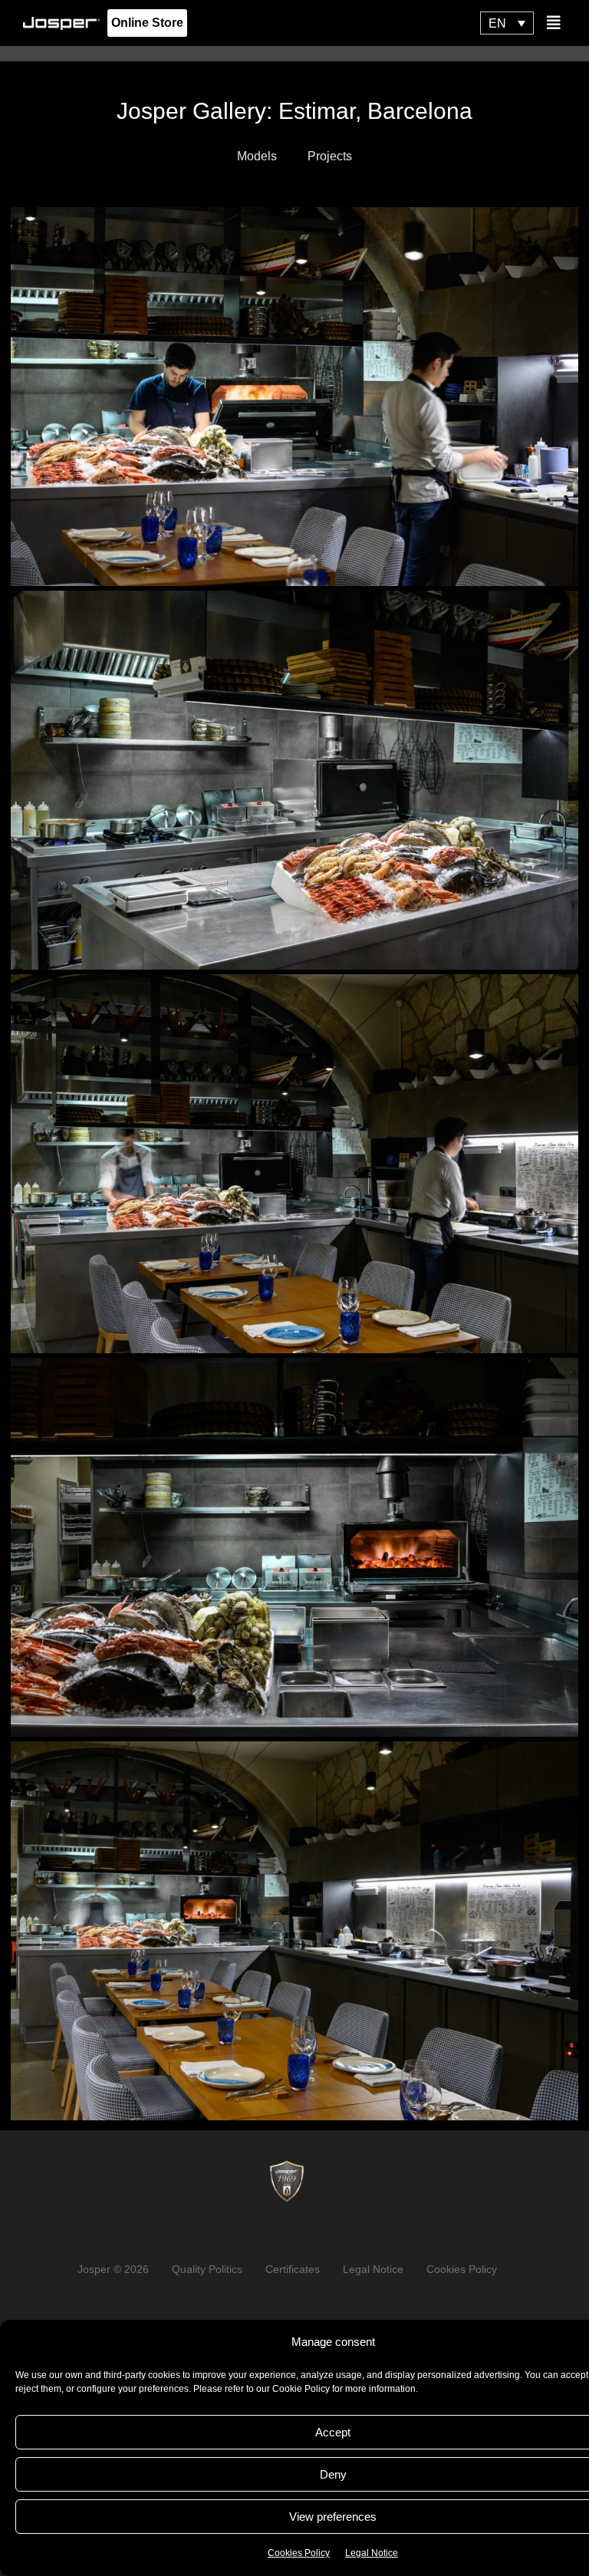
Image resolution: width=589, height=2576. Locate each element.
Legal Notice (372, 2553)
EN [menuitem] (497, 24)
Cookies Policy (299, 2553)
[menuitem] (507, 23)
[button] (554, 23)
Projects (330, 156)
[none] (507, 23)
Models (257, 156)
